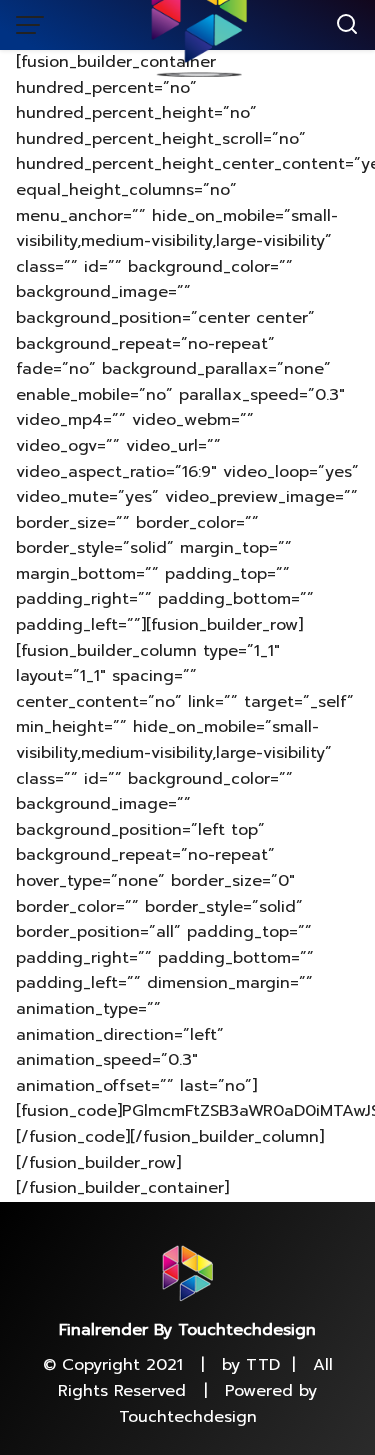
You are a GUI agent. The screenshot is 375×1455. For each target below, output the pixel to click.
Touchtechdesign (188, 1417)
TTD (263, 1365)
